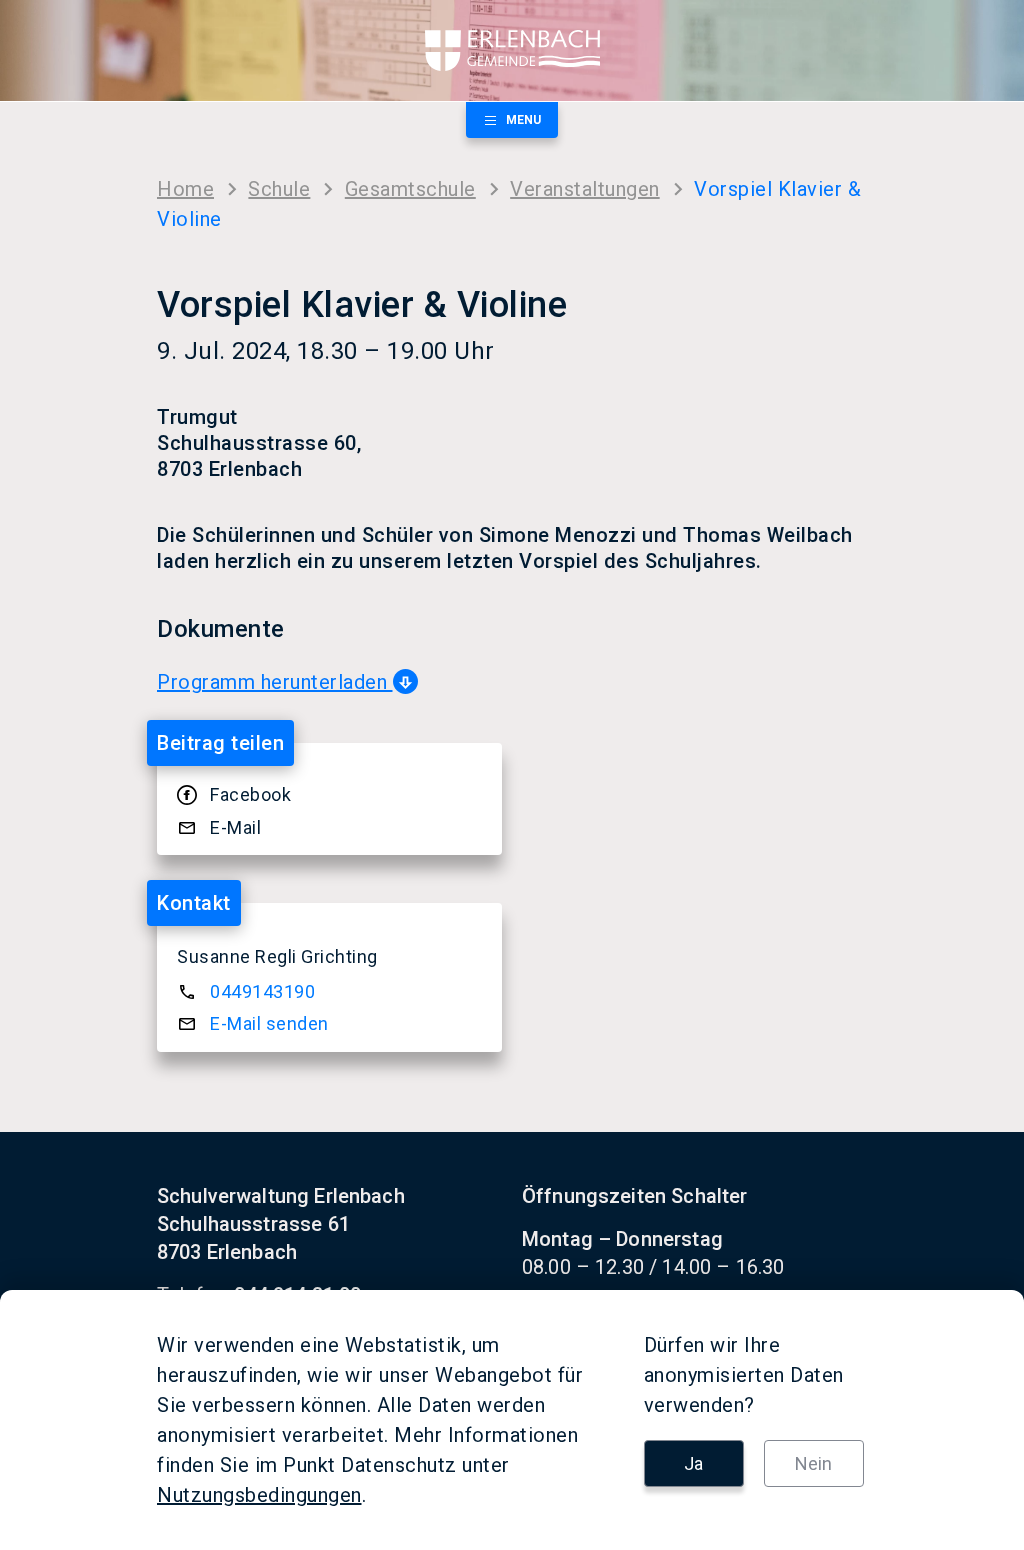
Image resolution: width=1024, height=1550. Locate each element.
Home (185, 189)
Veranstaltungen (585, 189)
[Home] (512, 50)
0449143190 (262, 991)
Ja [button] (693, 1463)
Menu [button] (523, 120)
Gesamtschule (410, 189)
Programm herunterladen (275, 682)
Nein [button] (813, 1463)
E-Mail (235, 827)
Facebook (250, 794)
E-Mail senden (269, 1023)
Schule (279, 189)
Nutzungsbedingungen (259, 1495)
